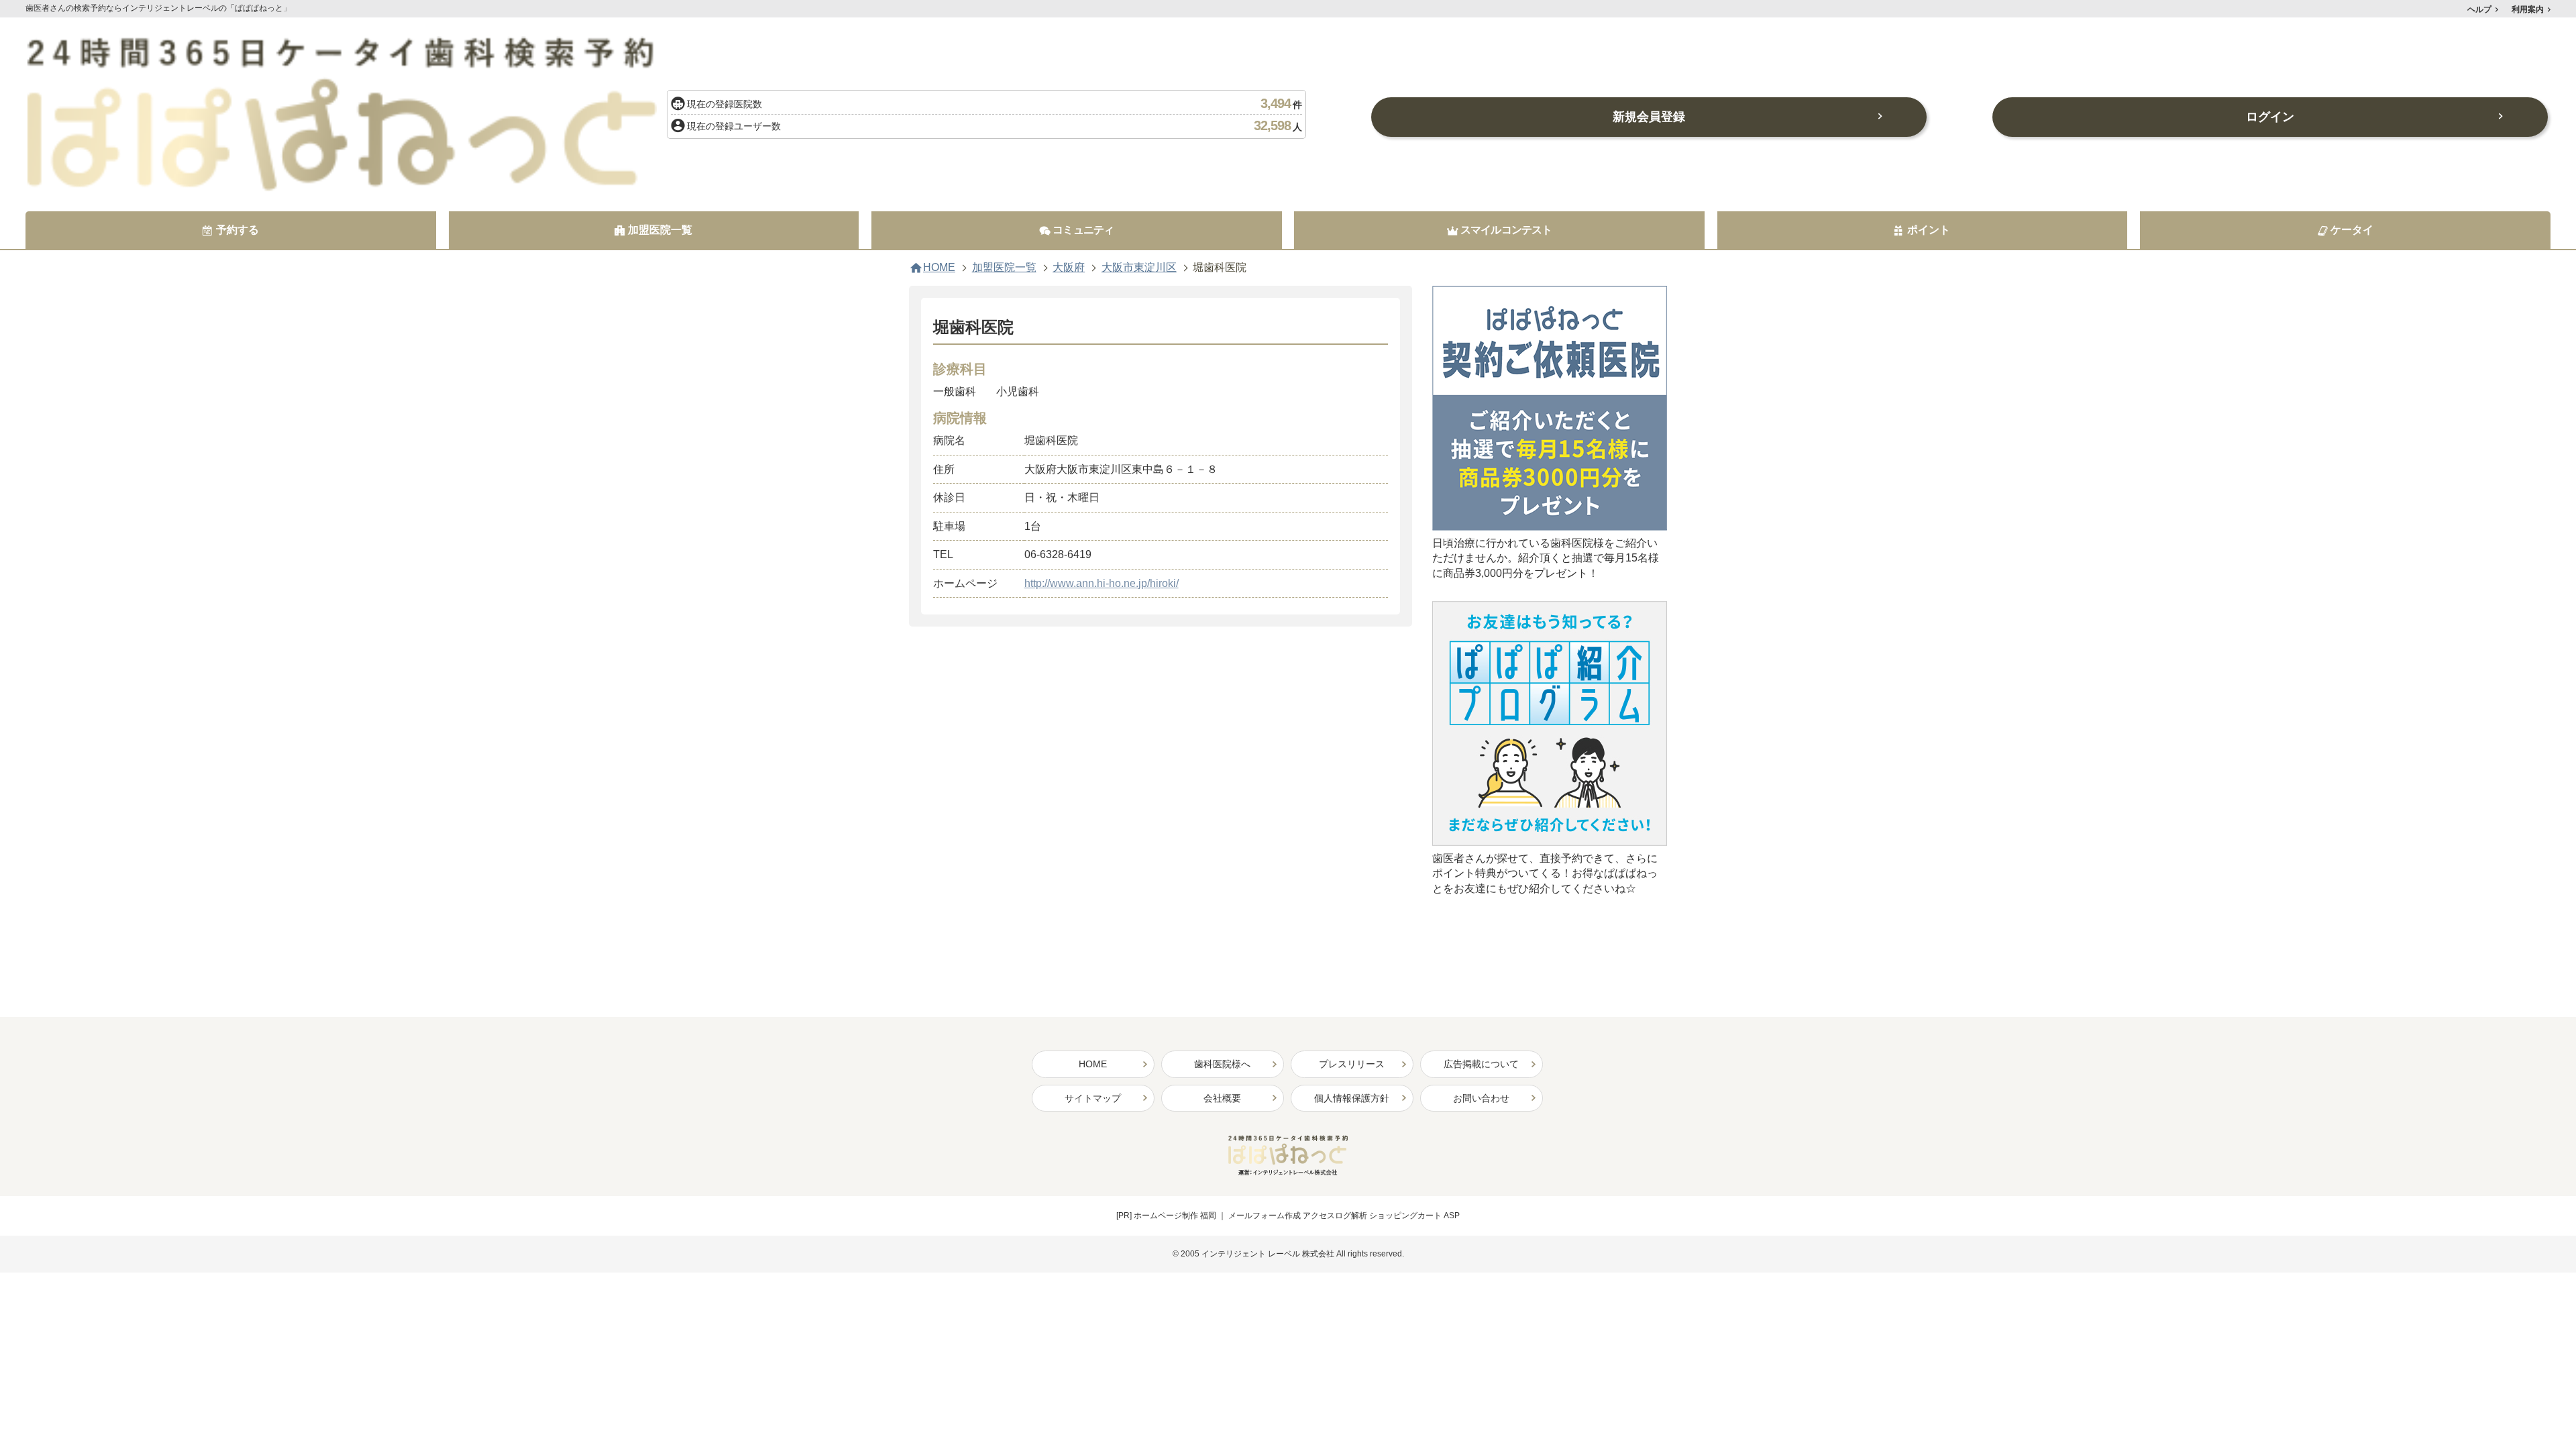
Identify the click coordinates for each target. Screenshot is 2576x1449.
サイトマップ (1093, 1098)
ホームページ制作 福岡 (1175, 1216)
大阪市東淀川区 (1139, 268)
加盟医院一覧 (1004, 268)
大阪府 (1069, 268)
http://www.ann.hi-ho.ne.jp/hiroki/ (1102, 583)
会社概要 (1222, 1098)
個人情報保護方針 (1352, 1098)
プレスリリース (1352, 1064)
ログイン (2270, 117)
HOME (939, 268)
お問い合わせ (1481, 1098)
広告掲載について (1481, 1064)
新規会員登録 (1649, 117)
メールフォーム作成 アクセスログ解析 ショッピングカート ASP (1344, 1216)
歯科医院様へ (1222, 1064)
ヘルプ (2479, 9)
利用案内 (2528, 9)
